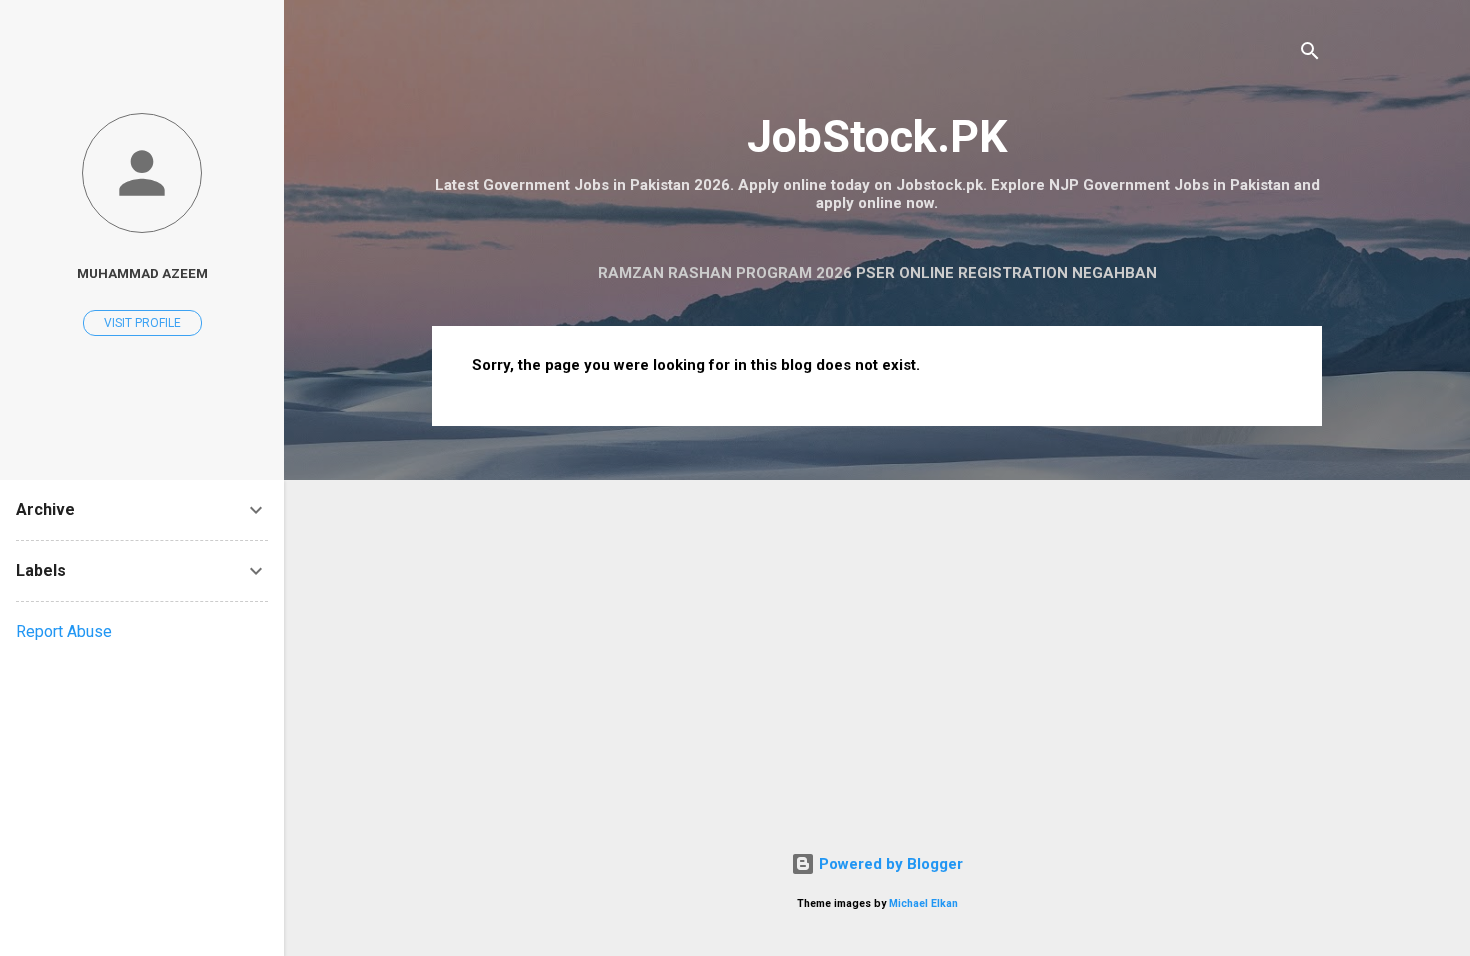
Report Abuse (64, 631)
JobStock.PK (877, 136)
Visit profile (142, 323)
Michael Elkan (923, 903)
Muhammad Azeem (142, 273)
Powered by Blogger (889, 864)
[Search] (1310, 54)
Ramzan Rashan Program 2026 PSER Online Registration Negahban (877, 273)
